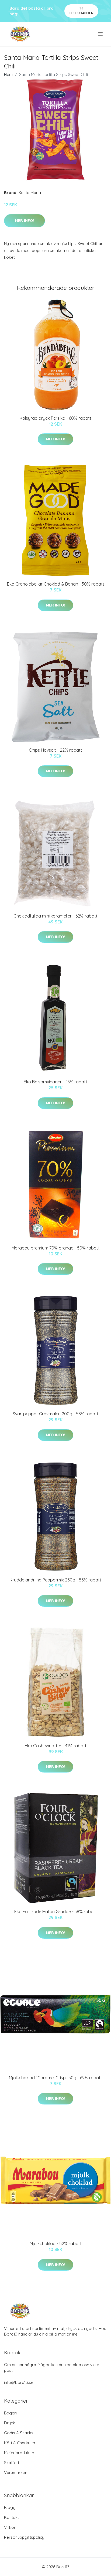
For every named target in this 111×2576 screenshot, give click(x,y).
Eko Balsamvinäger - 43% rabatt (55, 1082)
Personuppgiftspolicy (24, 2537)
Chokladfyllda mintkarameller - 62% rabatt (55, 916)
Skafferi (11, 2463)
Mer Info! (25, 221)
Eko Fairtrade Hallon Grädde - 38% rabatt (55, 1912)
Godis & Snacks (19, 2433)
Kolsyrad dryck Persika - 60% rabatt (55, 418)
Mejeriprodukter (19, 2453)
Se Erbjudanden (81, 11)
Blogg (10, 2507)
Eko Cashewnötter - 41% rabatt (56, 1746)
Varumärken (16, 2473)
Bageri (10, 2413)
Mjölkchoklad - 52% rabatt (56, 2244)
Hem (8, 74)
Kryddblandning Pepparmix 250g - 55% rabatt (55, 1580)
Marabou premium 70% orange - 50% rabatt (56, 1248)
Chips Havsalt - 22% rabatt (55, 750)
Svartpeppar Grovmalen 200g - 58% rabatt (55, 1414)
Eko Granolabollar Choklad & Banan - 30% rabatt (56, 584)
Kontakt (11, 2517)
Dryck (10, 2423)
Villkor (10, 2527)
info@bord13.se (19, 2382)
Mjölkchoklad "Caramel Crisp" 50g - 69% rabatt (55, 2078)
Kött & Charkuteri (20, 2443)
